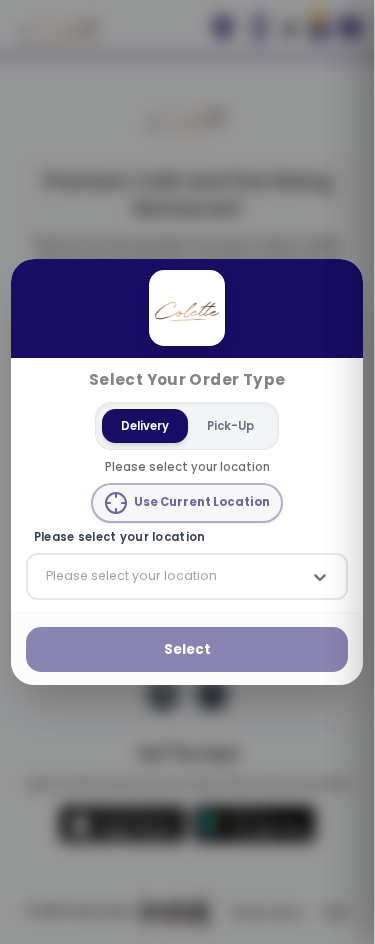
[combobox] (48, 576)
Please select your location (120, 537)
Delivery (145, 425)
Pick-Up (230, 425)
